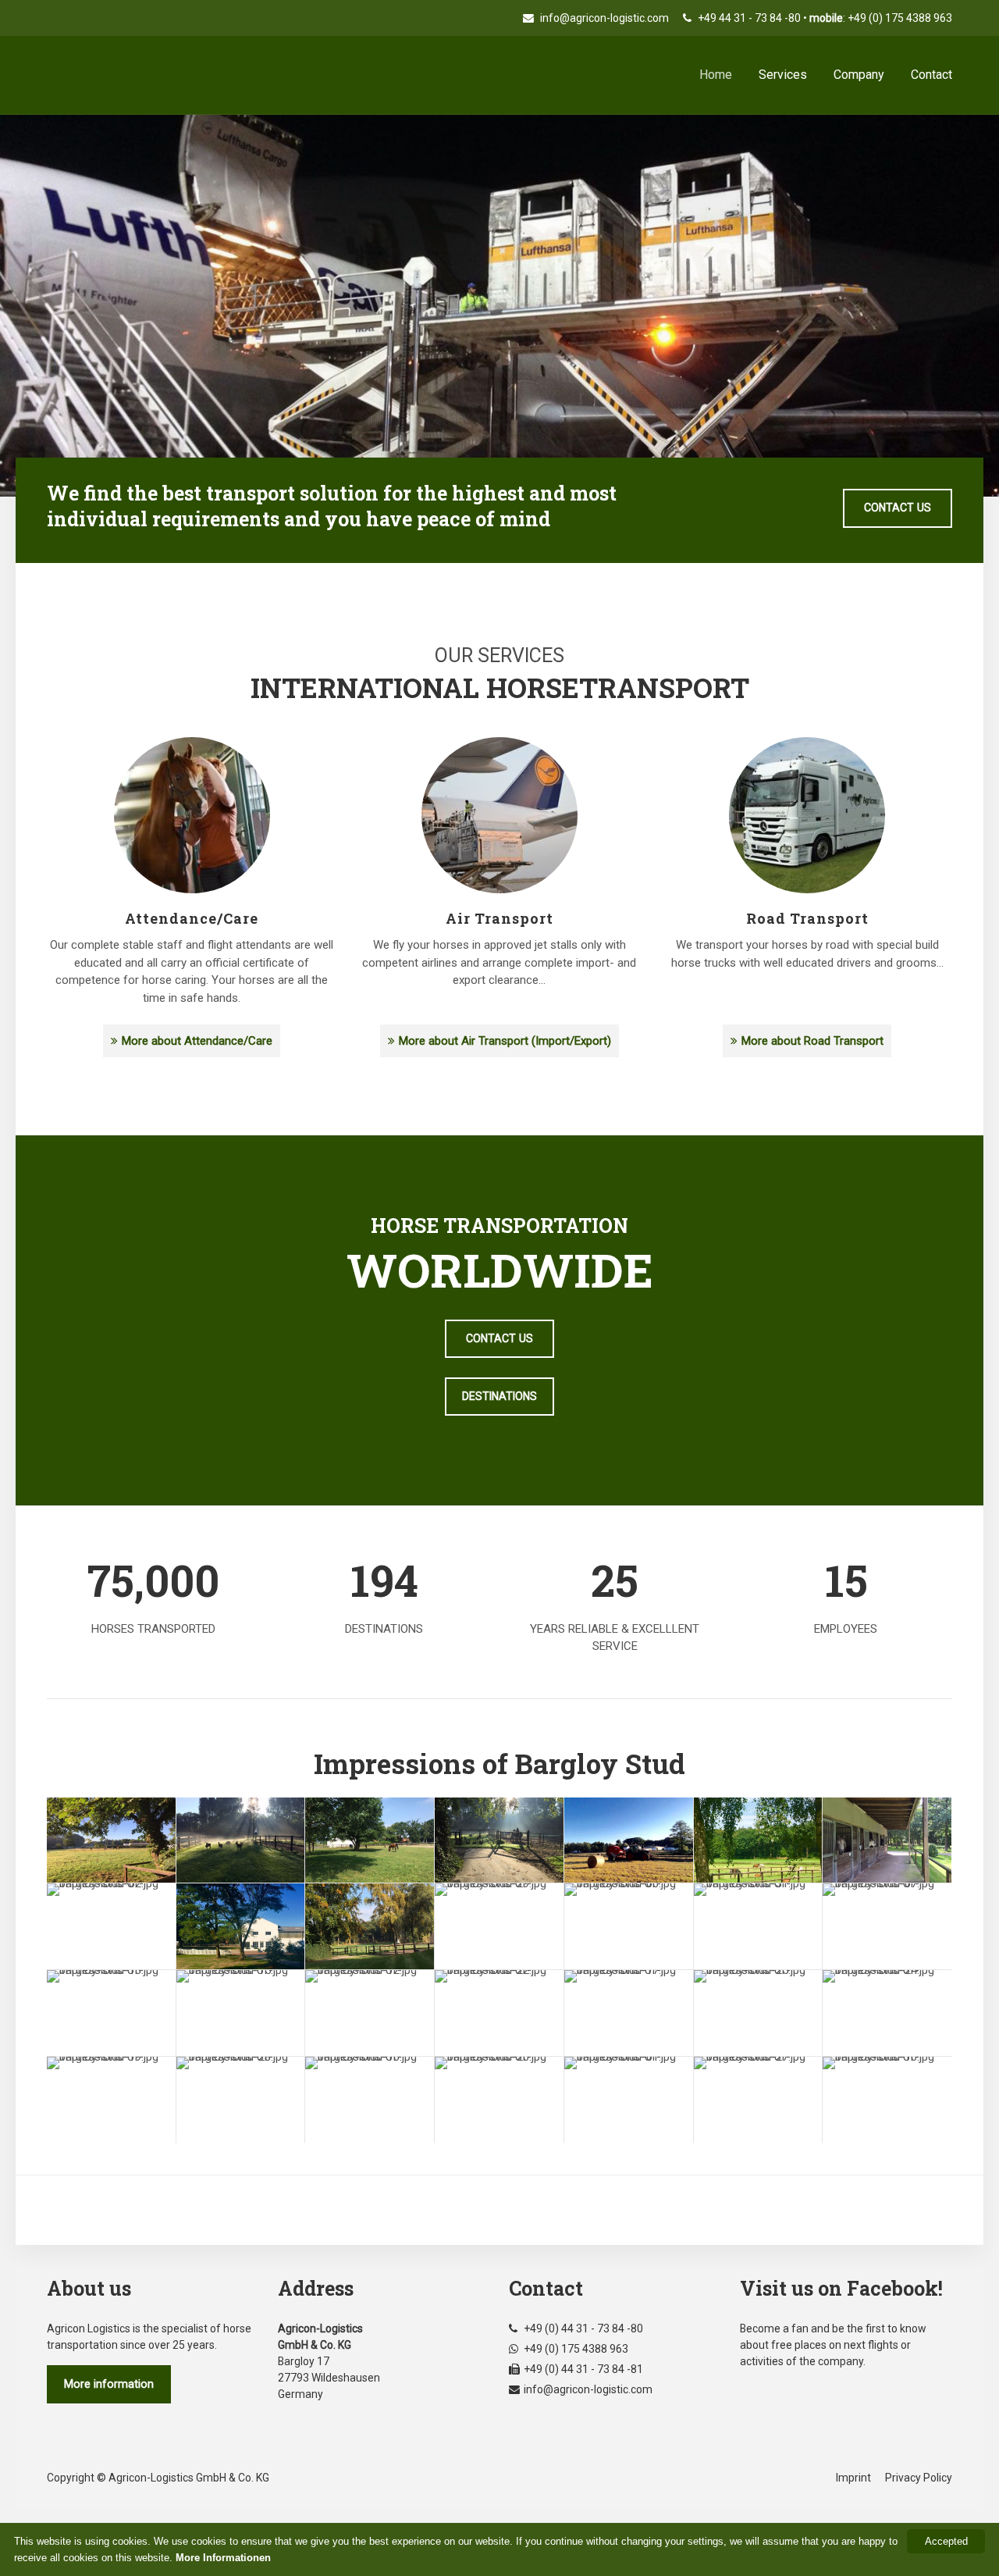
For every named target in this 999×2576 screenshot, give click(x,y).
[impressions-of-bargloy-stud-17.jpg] (629, 2013)
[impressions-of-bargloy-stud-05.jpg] (370, 1840)
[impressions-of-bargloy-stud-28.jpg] (241, 2100)
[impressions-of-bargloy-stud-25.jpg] (758, 2013)
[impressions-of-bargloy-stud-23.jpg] (370, 1926)
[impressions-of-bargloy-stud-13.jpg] (111, 2013)
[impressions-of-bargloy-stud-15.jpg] (241, 2013)
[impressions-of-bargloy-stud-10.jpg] (887, 2100)
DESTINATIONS (499, 1396)
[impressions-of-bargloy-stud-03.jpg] (499, 1840)
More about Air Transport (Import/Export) (505, 1041)
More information (109, 2384)
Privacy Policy (919, 2478)
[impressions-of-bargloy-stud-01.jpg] (629, 2100)
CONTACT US (898, 508)
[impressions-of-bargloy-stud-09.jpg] (629, 1840)
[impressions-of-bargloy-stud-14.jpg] (887, 1840)
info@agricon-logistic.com (603, 18)
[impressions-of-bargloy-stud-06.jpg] (629, 1926)
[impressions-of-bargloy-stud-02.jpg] (111, 1926)
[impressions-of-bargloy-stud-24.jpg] (887, 2013)
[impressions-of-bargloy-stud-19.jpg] (111, 2100)
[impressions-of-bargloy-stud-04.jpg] (241, 1840)
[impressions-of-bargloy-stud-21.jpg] (241, 1926)
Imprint (853, 2478)
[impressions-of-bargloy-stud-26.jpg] (499, 2100)
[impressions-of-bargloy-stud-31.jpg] (758, 1926)
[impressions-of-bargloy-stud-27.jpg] (758, 2100)
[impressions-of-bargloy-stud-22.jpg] (499, 2013)
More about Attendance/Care (197, 1041)
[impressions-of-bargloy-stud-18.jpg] (111, 1840)
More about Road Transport (812, 1041)
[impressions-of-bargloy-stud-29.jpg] (499, 1926)
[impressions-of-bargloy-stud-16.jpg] (370, 2100)
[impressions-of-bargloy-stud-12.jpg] (370, 2013)
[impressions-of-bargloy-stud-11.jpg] (758, 1840)
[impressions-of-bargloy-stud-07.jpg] (887, 1926)
